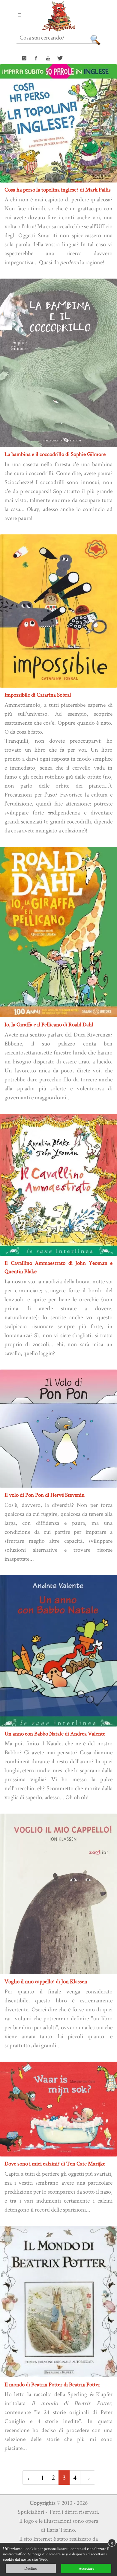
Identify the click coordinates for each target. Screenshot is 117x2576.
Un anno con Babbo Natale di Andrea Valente (55, 1734)
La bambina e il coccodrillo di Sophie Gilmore (55, 454)
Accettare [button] (86, 2568)
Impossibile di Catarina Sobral (38, 695)
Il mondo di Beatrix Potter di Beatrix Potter (52, 2384)
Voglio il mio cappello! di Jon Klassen (46, 1981)
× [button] (112, 2543)
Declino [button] (31, 2568)
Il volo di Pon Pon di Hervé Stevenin (45, 1495)
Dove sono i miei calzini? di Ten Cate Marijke (55, 2164)
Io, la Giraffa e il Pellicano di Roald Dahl (49, 1024)
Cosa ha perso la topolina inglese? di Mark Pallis (58, 190)
